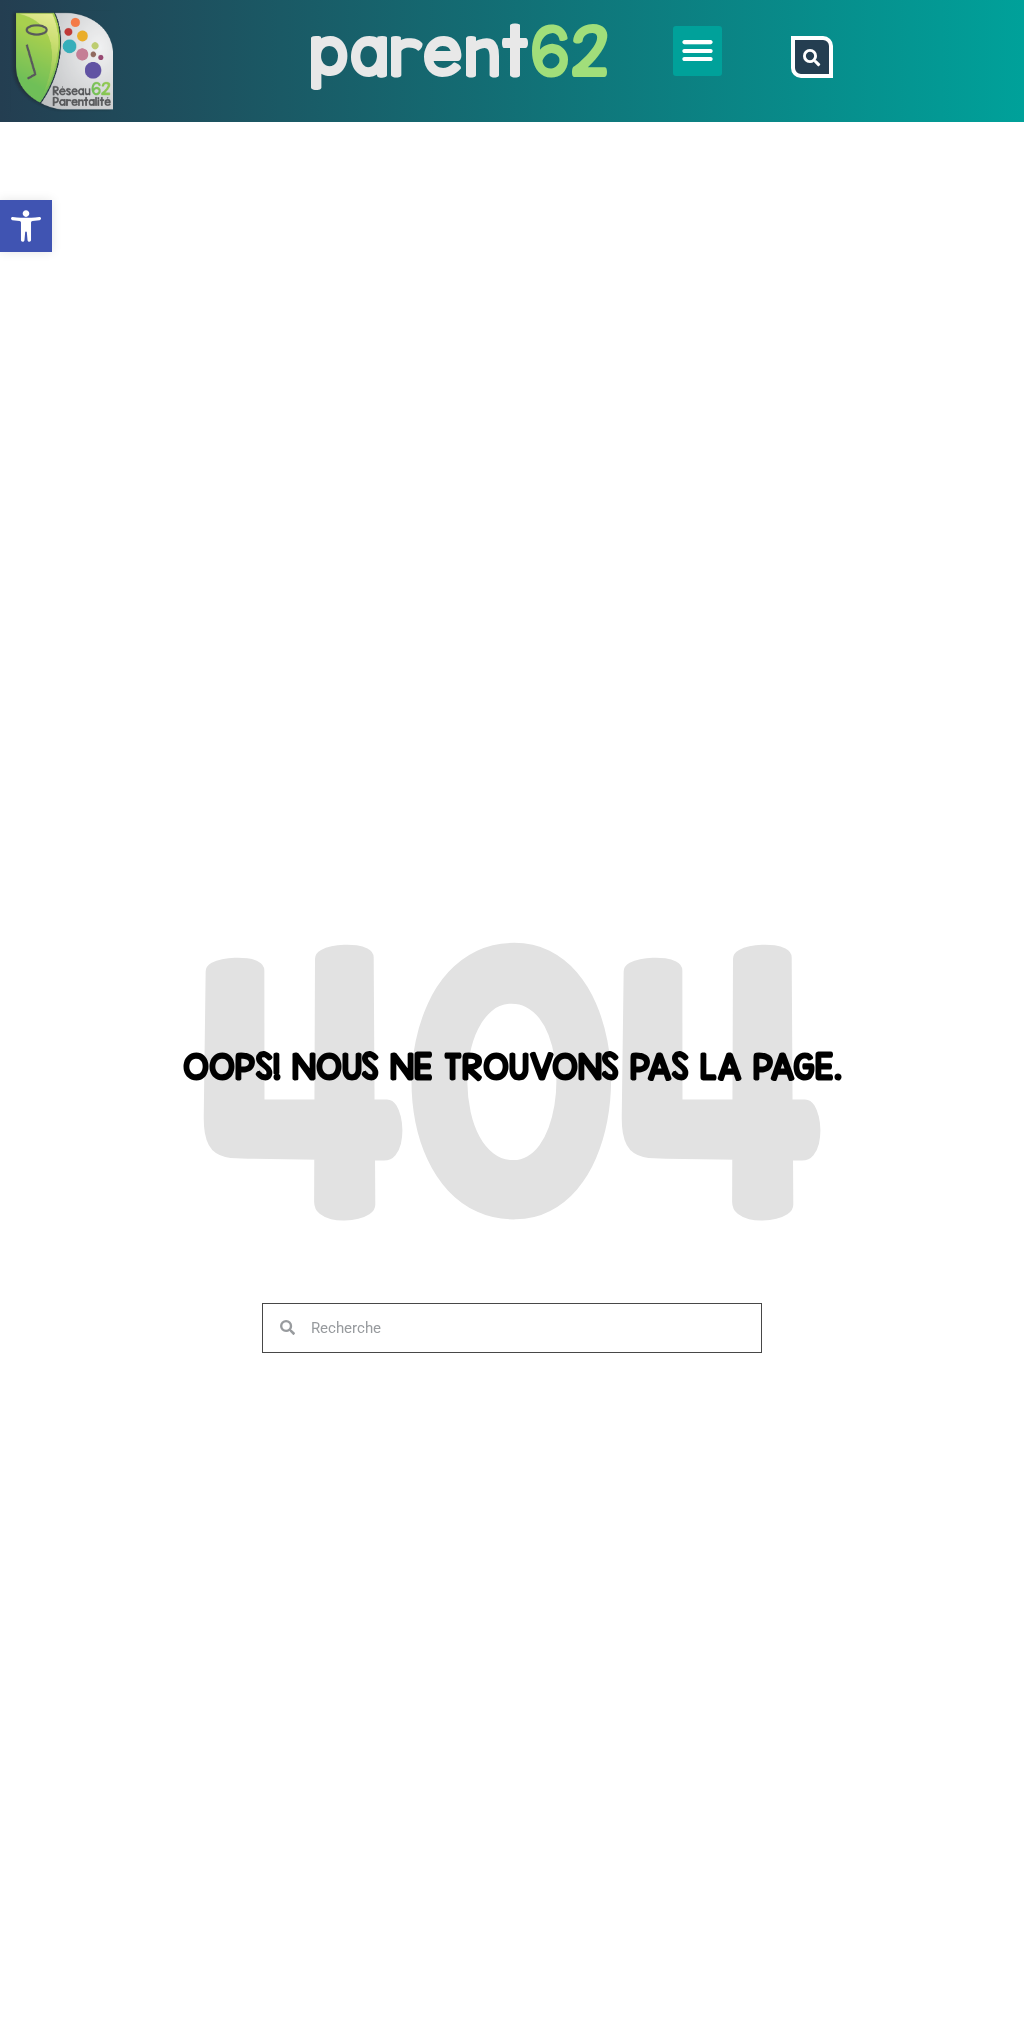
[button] (698, 51)
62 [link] (569, 50)
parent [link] (419, 50)
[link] (26, 226)
